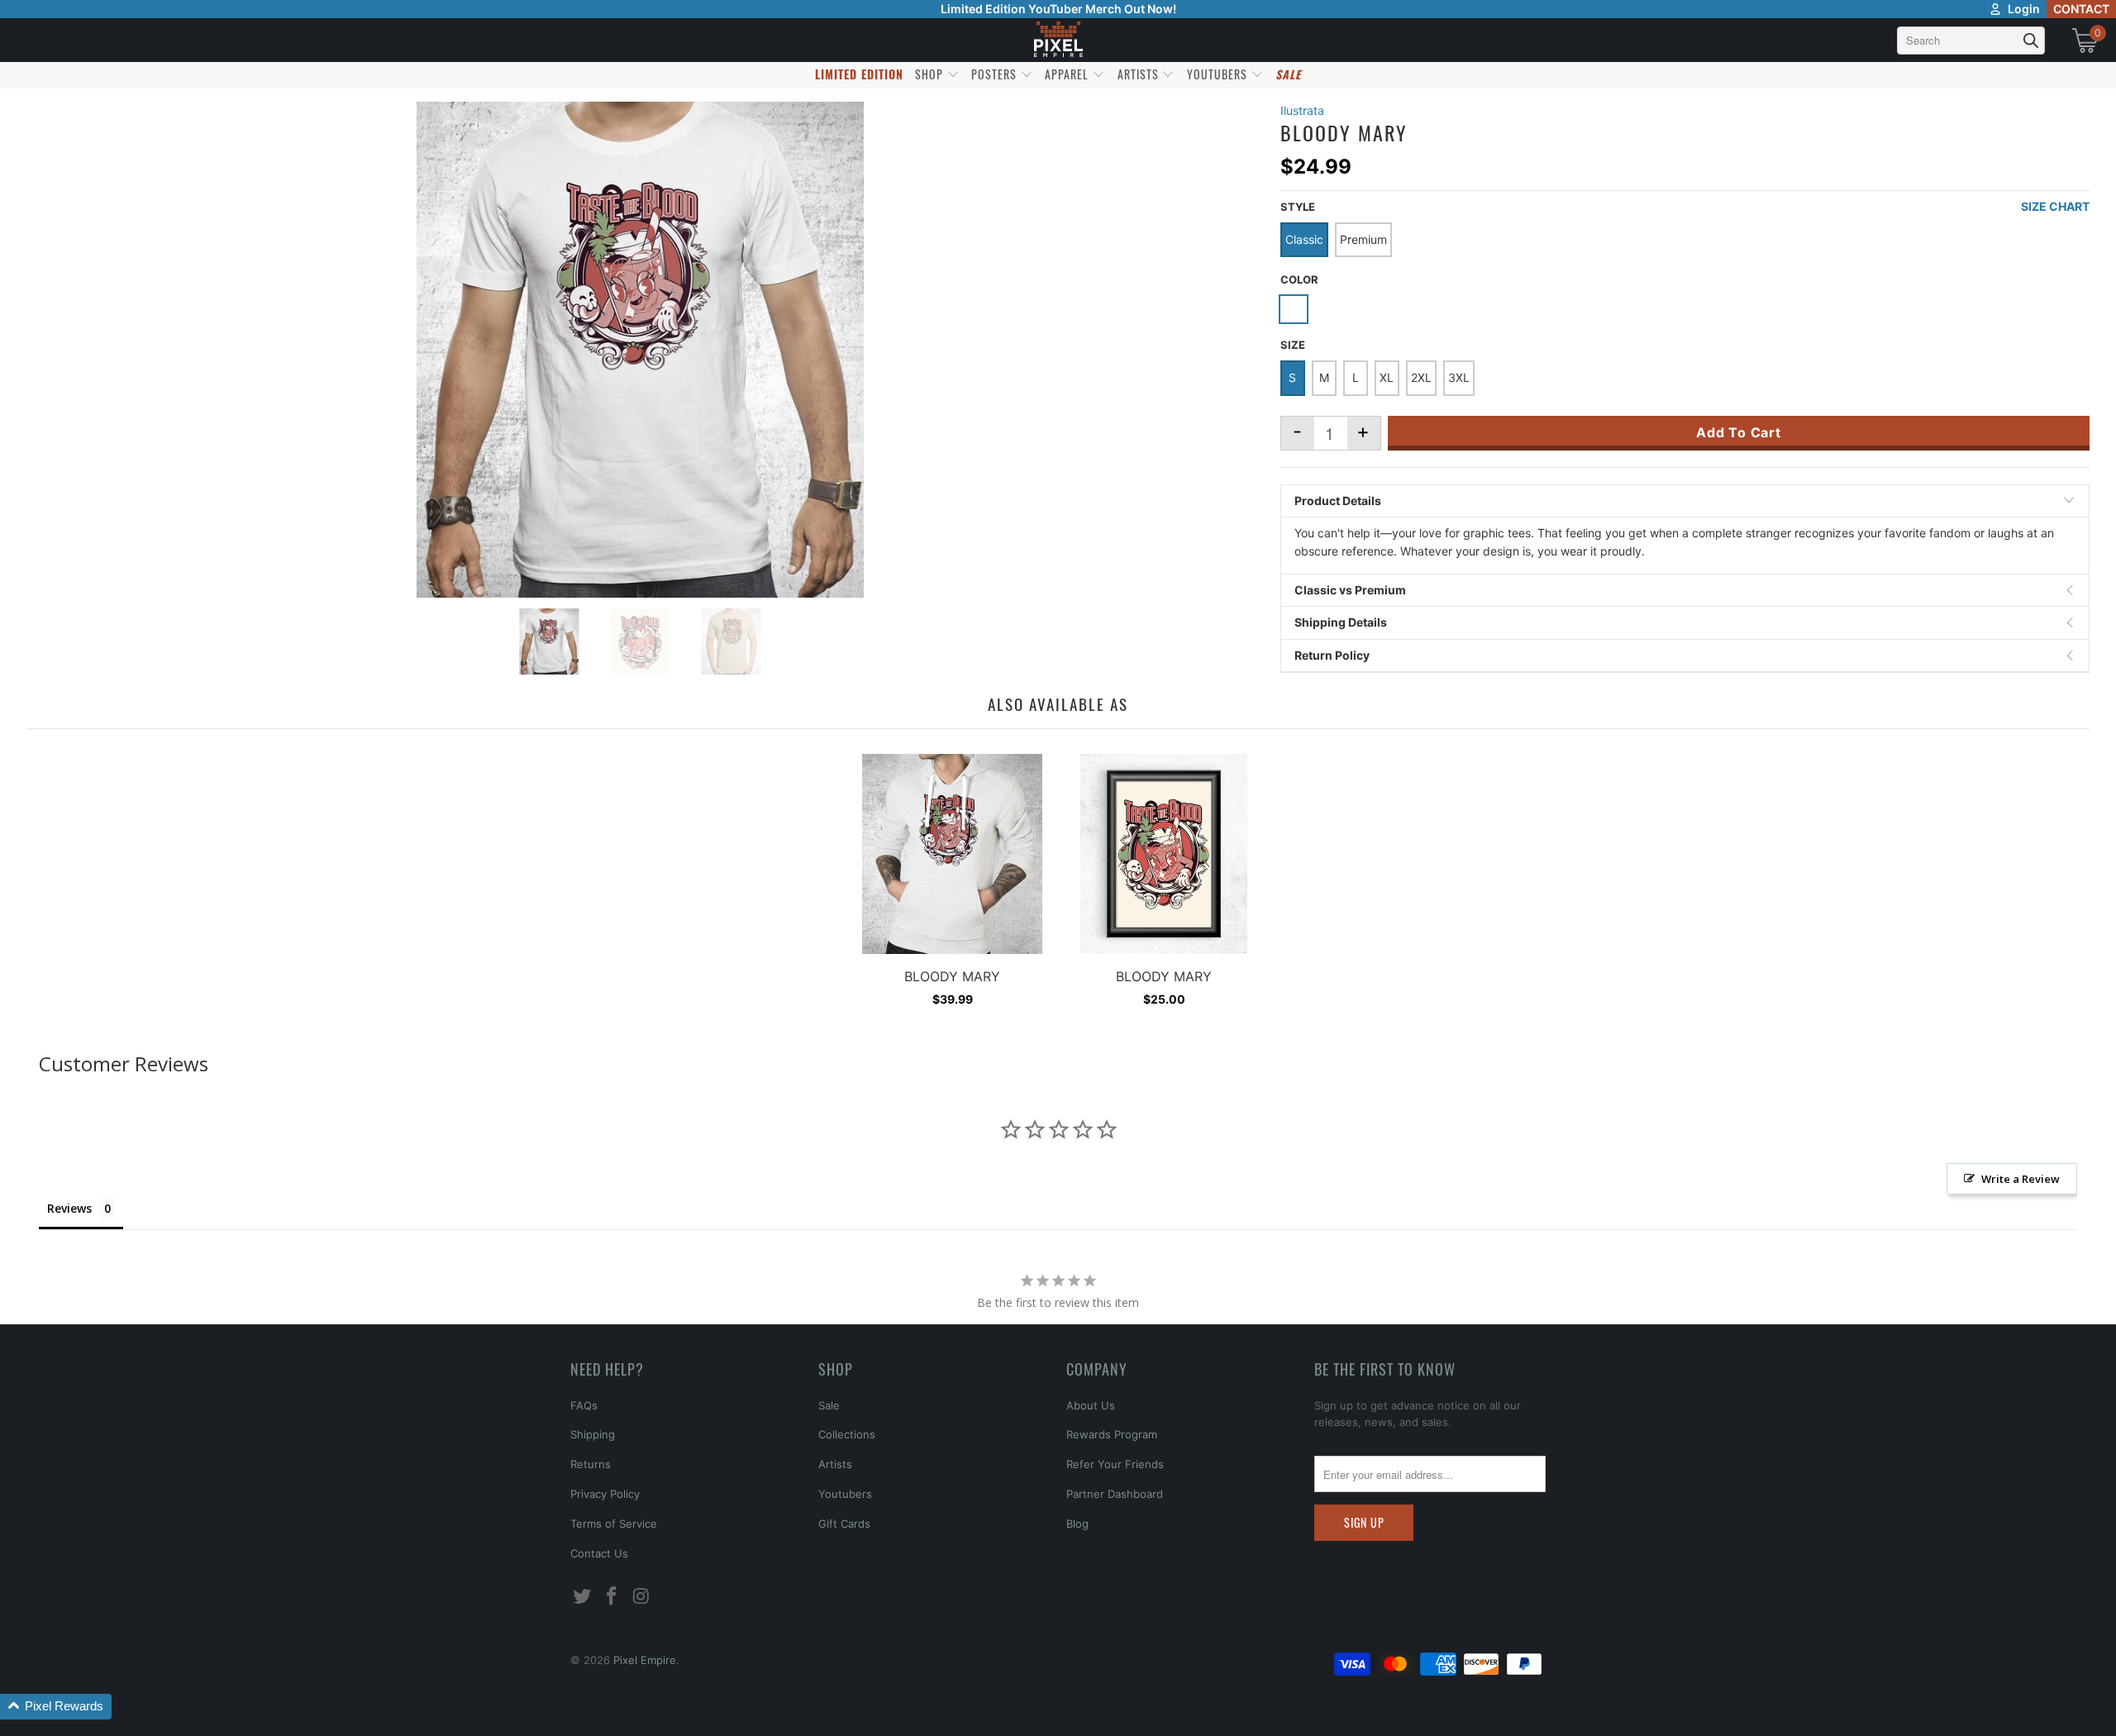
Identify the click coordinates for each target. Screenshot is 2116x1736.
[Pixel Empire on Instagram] (641, 1597)
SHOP (931, 74)
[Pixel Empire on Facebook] (612, 1597)
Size (1293, 345)
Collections (847, 1434)
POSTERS (996, 74)
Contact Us (599, 1553)
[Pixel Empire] (1058, 40)
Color (1299, 279)
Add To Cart (1739, 432)
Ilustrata (1302, 110)
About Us (1091, 1405)
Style (1298, 207)
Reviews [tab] (69, 1208)
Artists (835, 1464)
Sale (829, 1405)
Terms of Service (614, 1524)
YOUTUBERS (1219, 74)
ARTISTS (1140, 74)
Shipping (593, 1434)
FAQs (584, 1405)
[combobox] (1971, 41)
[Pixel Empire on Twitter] (583, 1597)
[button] (56, 1707)
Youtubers (845, 1494)
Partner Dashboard (1115, 1494)
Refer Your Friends (1115, 1464)
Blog (1077, 1524)
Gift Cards (844, 1524)
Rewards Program (1112, 1434)
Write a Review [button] (2021, 1179)
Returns (591, 1464)
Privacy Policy (605, 1494)
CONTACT (2081, 9)
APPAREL (1068, 74)
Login (2024, 9)
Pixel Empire (645, 1660)
